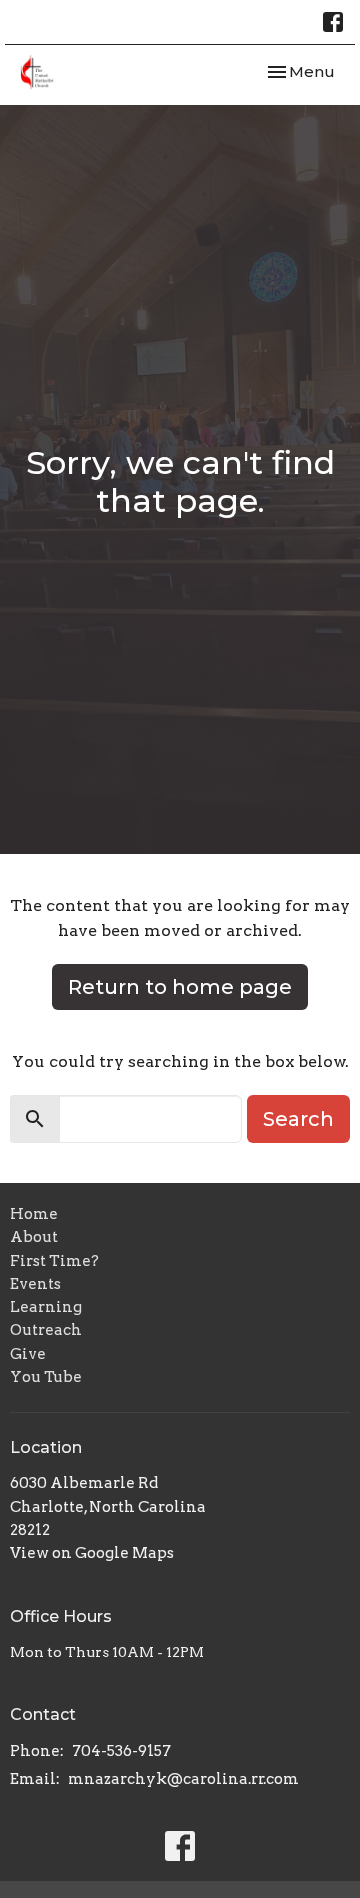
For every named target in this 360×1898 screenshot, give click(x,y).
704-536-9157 (121, 1751)
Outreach (46, 1330)
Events (35, 1284)
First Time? (54, 1261)
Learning (46, 1307)
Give (28, 1354)
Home (34, 1214)
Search (298, 1119)
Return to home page (180, 987)
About (34, 1237)
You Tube (46, 1377)
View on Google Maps (92, 1553)
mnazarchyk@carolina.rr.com (183, 1779)
